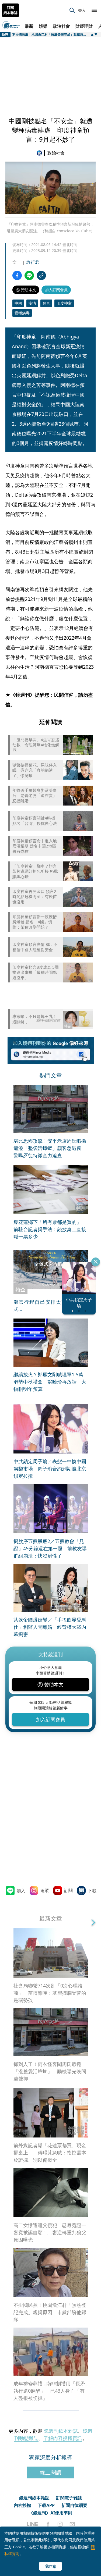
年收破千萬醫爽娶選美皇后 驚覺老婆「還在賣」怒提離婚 (35, 796)
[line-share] (29, 275)
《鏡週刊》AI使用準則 (50, 2513)
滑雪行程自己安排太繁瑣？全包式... (51, 1305)
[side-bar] (94, 10)
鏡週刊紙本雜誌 (61, 2431)
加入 (21, 1891)
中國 (18, 303)
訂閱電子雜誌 (69, 2498)
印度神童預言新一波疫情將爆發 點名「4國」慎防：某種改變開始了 (35, 922)
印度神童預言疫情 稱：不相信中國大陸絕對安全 (35, 947)
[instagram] (60, 2524)
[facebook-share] (17, 275)
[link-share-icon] (41, 275)
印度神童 (64, 303)
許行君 (33, 262)
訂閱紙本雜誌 (11, 10)
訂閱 (68, 1890)
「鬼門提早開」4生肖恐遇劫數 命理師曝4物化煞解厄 (36, 745)
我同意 (51, 2566)
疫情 (32, 303)
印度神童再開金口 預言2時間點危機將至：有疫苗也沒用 (35, 897)
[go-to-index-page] (40, 153)
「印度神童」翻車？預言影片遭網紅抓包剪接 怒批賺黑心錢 (35, 871)
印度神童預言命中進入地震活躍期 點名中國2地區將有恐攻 (35, 846)
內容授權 (22, 2505)
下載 (92, 1891)
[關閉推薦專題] (96, 1262)
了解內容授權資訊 (63, 2438)
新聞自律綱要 (74, 2505)
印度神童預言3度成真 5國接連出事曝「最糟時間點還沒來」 (36, 972)
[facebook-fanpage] (48, 2524)
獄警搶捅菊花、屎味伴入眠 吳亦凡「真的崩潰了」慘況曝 (35, 770)
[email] (72, 2524)
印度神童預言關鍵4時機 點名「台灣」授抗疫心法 (36, 821)
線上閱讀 (51, 2472)
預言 (46, 303)
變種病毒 (22, 313)
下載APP (46, 2505)
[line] (32, 2524)
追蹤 (45, 1890)
